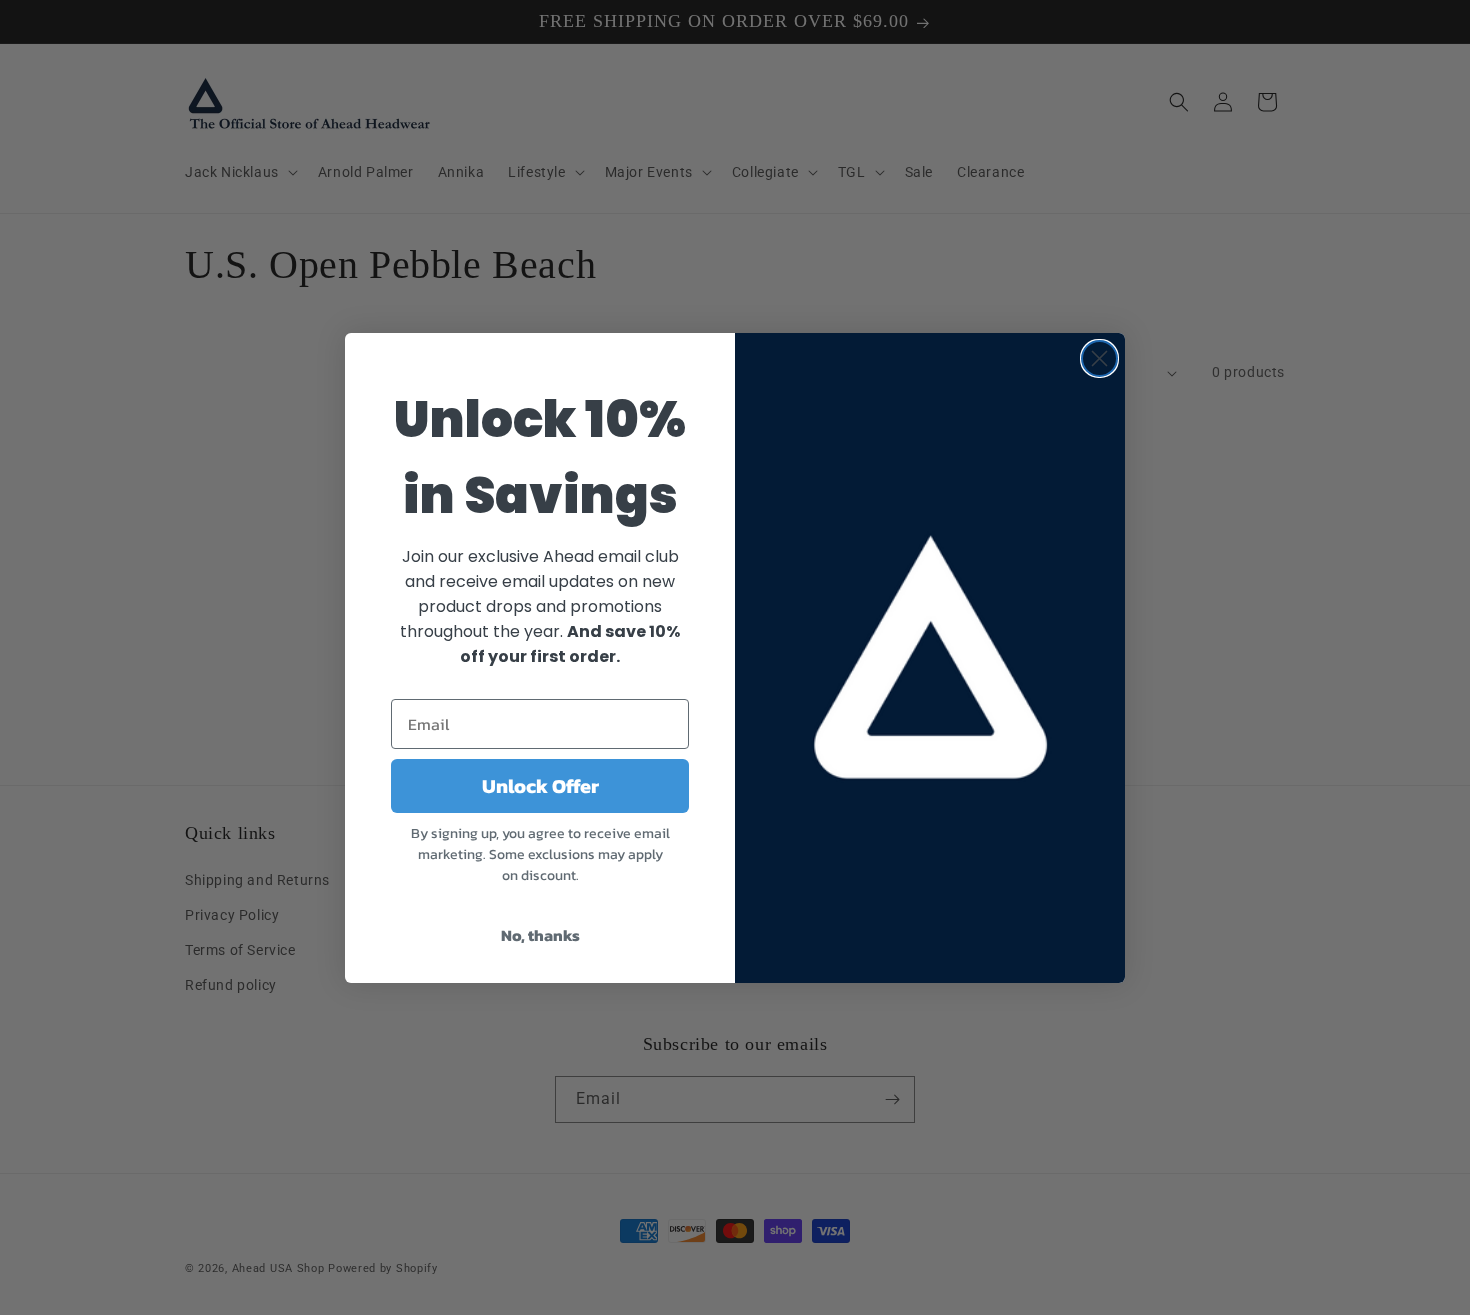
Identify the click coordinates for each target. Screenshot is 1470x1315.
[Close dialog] (1099, 358)
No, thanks (540, 935)
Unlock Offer (540, 786)
